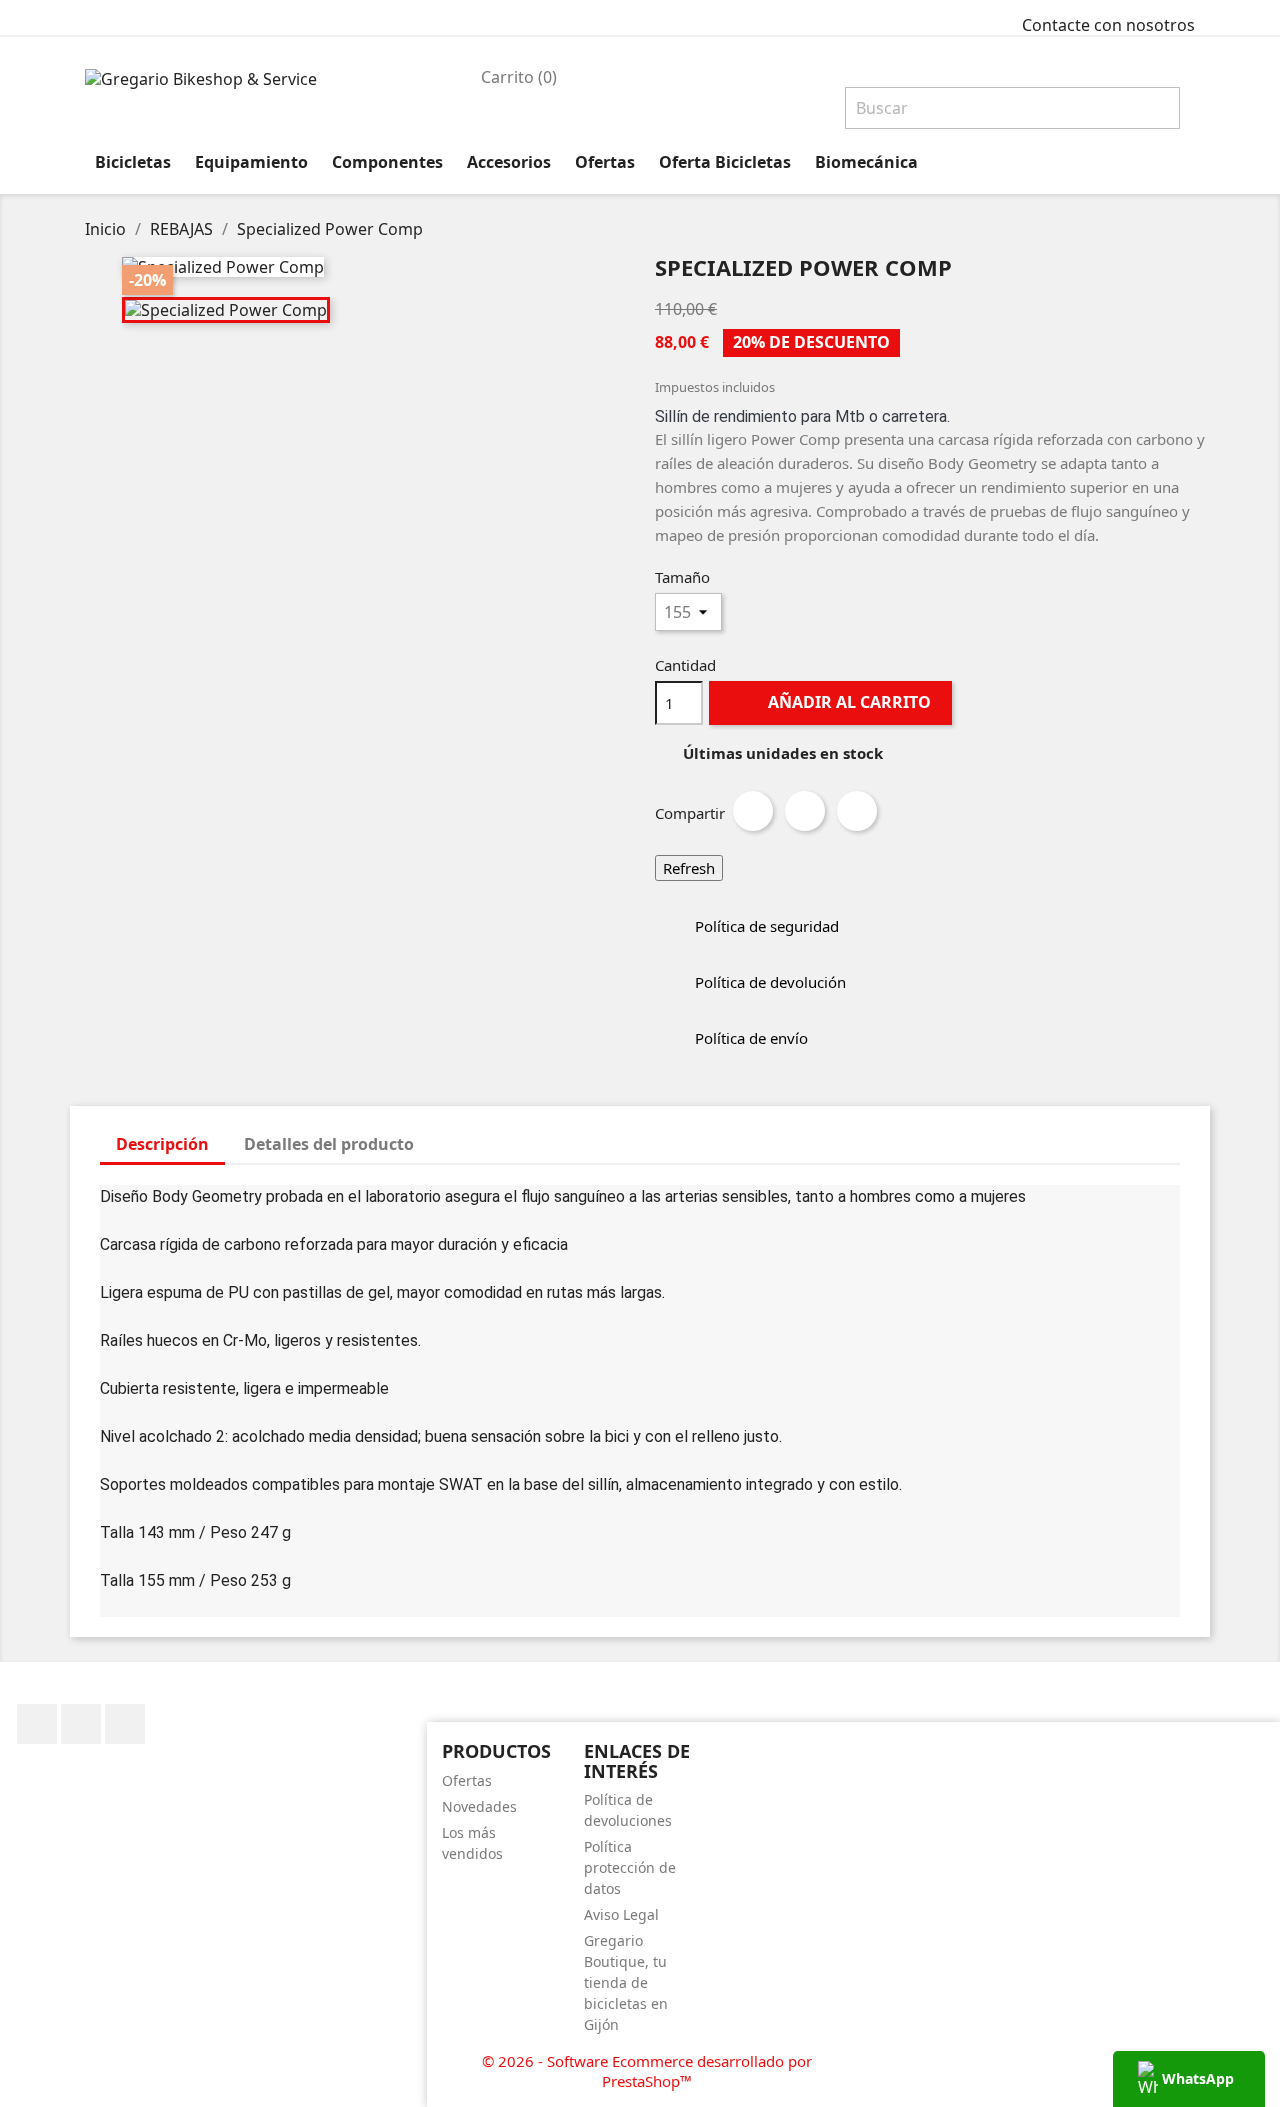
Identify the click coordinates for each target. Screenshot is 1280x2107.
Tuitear (805, 811)
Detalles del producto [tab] (329, 1144)
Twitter (81, 1724)
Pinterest (857, 811)
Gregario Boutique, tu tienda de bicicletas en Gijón (626, 1982)
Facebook (37, 1724)
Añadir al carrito (832, 702)
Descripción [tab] (162, 1144)
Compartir (753, 811)
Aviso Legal (621, 1914)
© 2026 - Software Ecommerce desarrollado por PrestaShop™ (647, 2071)
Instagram (125, 1724)
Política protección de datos (630, 1867)
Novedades (479, 1806)
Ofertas (467, 1780)
